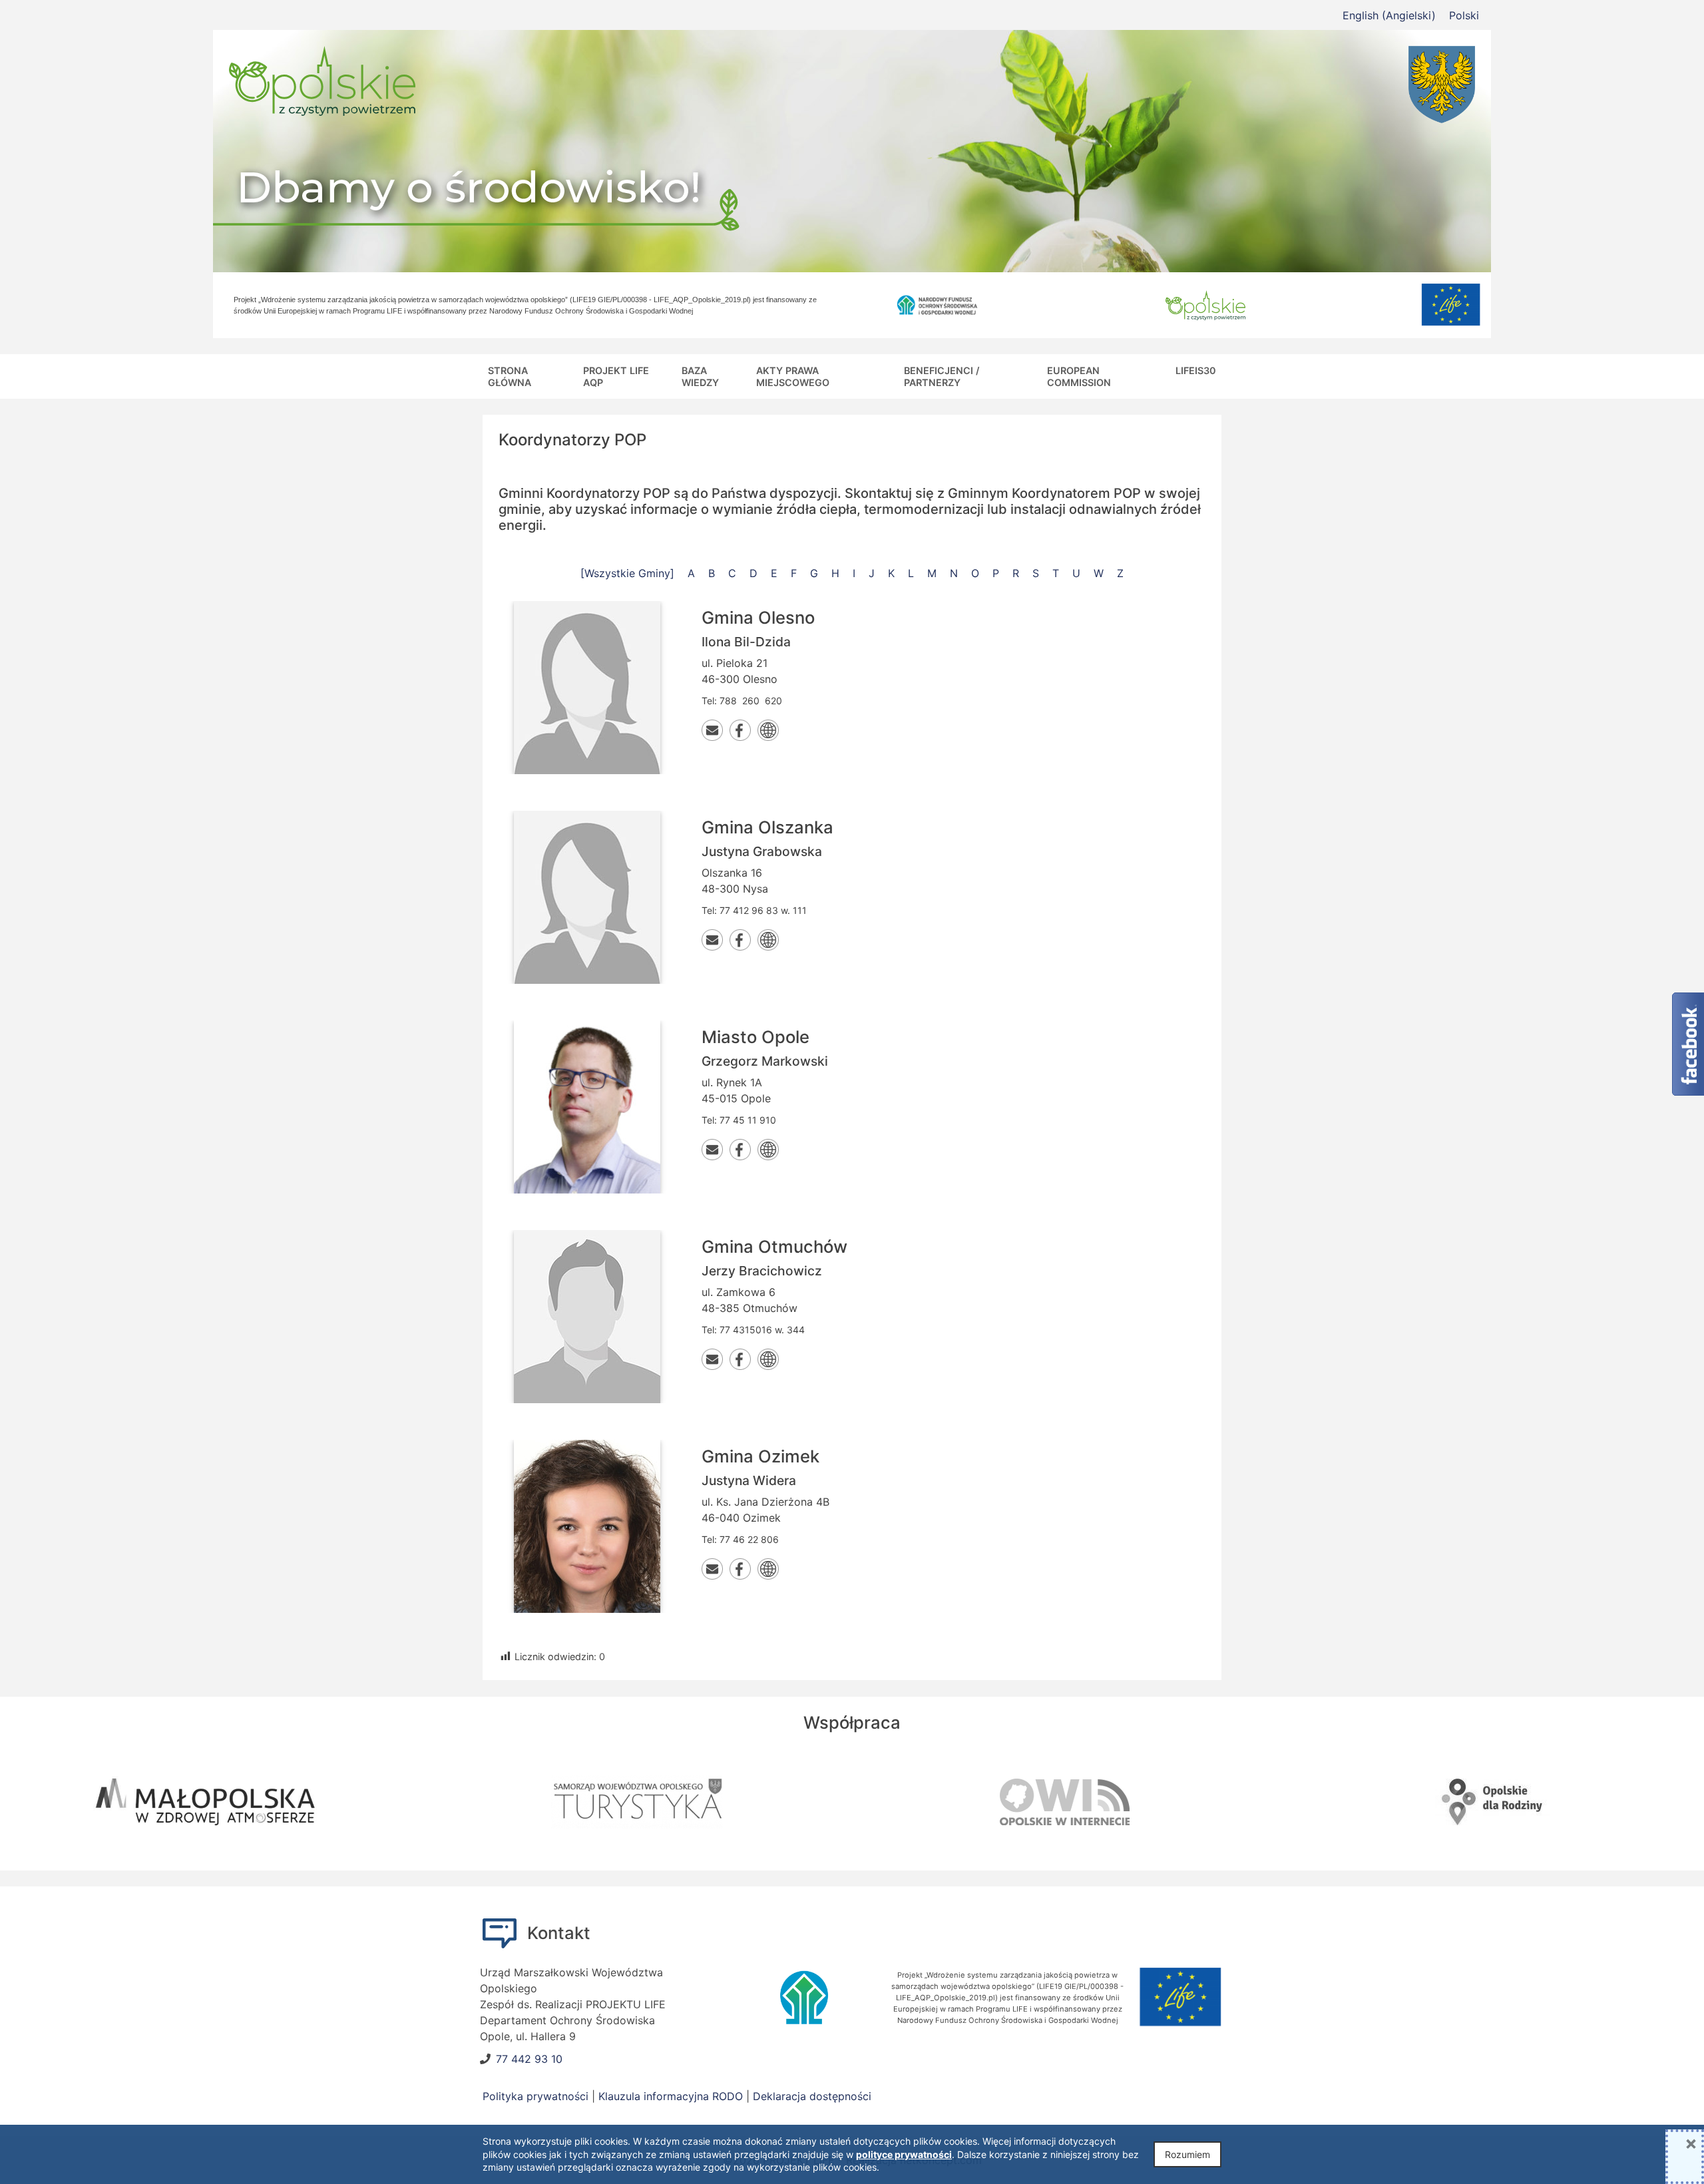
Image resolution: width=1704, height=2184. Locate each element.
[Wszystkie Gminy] (627, 573)
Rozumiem (1187, 2154)
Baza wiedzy (700, 376)
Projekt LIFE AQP (616, 376)
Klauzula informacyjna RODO (671, 2096)
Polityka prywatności (535, 2096)
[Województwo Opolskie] (1278, 85)
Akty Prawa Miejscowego (793, 376)
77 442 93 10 (529, 2059)
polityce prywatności (904, 2154)
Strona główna (510, 376)
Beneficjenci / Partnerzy (942, 376)
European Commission (1079, 376)
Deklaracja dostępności (812, 2096)
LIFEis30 (1196, 370)
